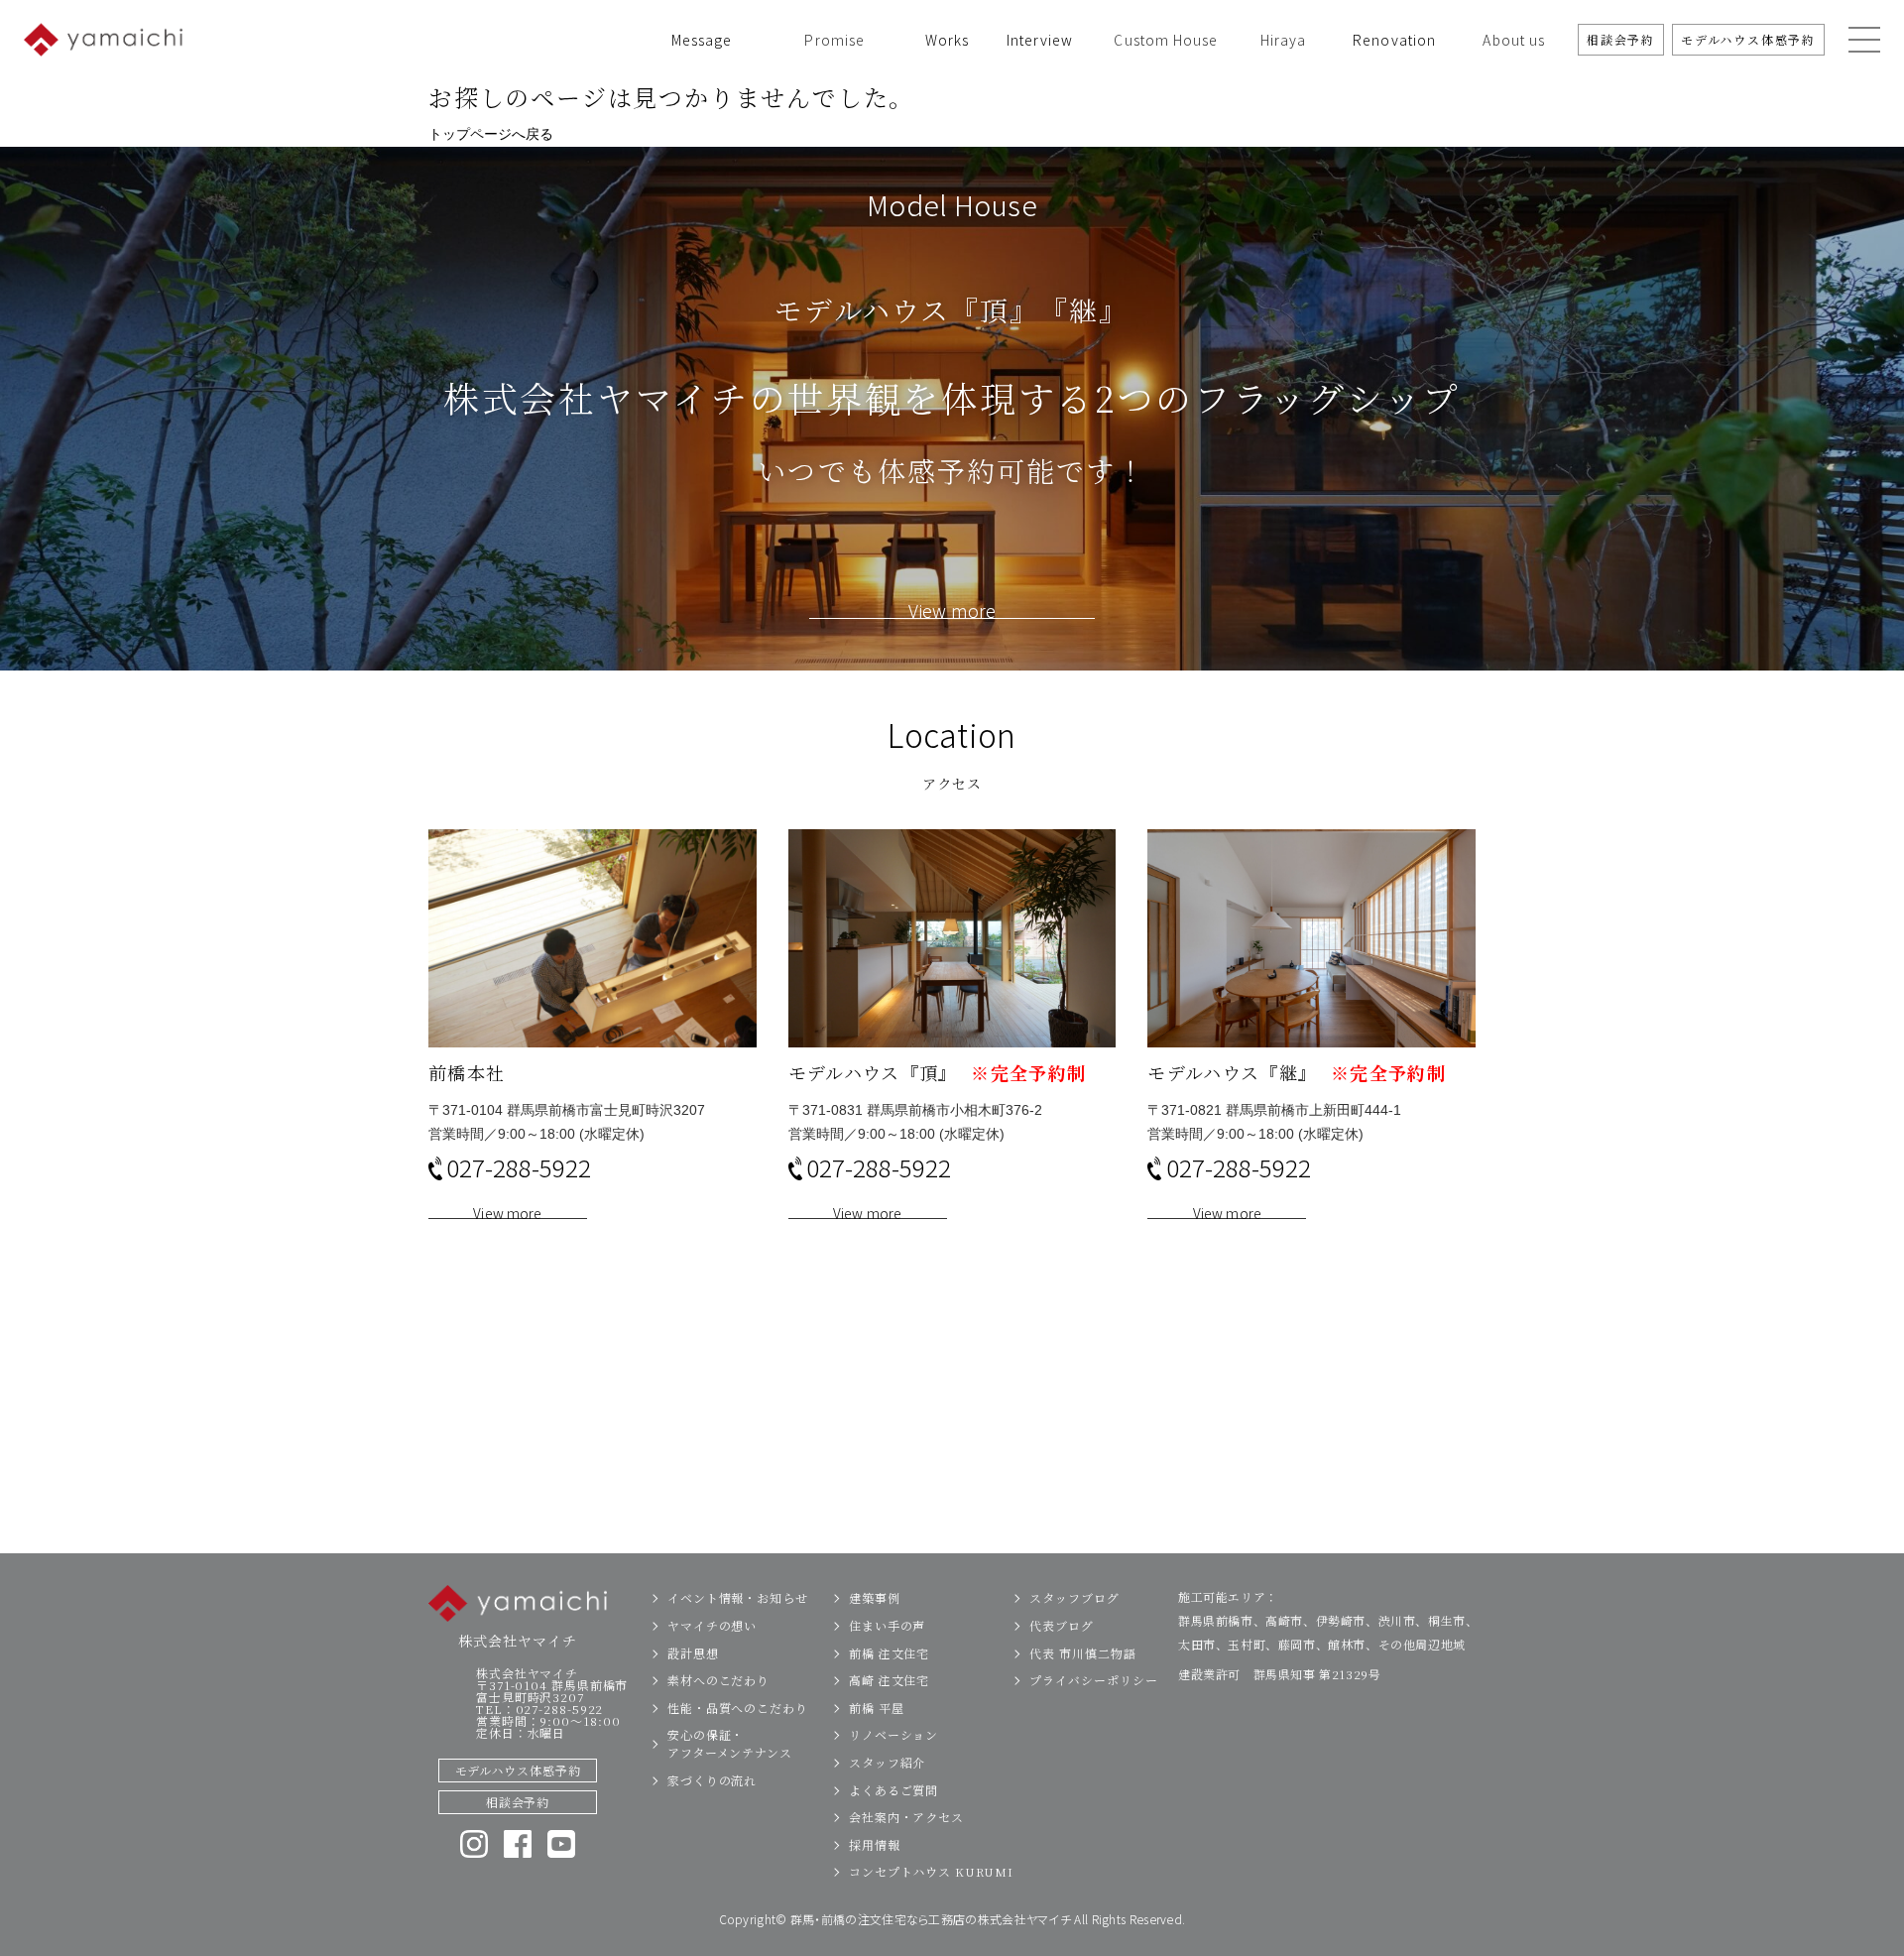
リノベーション (893, 1734)
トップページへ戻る (491, 134)
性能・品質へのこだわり (738, 1708)
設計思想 (693, 1653)
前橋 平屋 (877, 1708)
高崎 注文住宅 (889, 1680)
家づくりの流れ (712, 1780)
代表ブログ (1062, 1625)
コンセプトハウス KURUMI (931, 1871)
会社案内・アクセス (906, 1817)
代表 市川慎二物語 (1082, 1653)
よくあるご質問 (893, 1790)
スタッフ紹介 (887, 1762)
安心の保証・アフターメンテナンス (730, 1743)
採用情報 (875, 1844)
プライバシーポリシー (1093, 1680)
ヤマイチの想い (712, 1625)
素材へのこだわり (718, 1680)
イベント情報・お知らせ (738, 1597)
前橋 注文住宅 (889, 1653)
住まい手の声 (887, 1625)
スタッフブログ (1074, 1597)
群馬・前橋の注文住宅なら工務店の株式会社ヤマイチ (931, 1919)
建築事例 (875, 1597)
